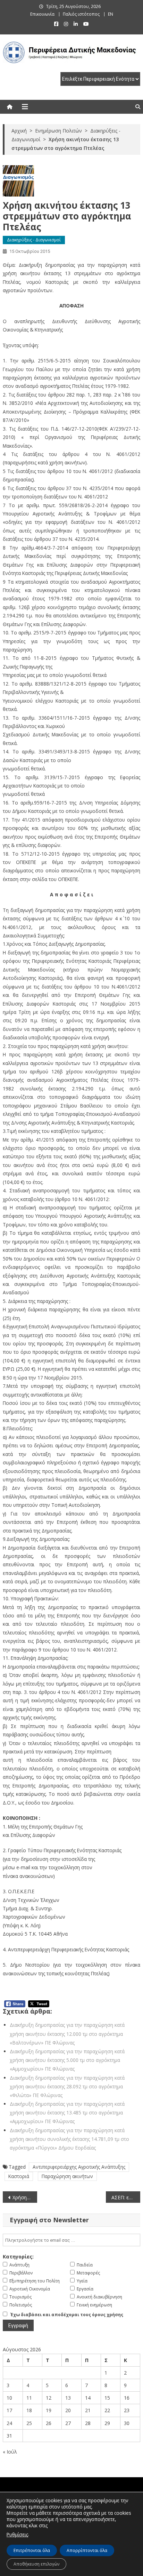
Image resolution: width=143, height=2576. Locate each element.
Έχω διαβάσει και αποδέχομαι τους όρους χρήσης (67, 2315)
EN (111, 14)
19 (49, 2410)
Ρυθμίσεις (17, 2534)
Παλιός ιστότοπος (81, 14)
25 (29, 2423)
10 (9, 2398)
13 (68, 2398)
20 (68, 2410)
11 (29, 2398)
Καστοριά (19, 2176)
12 (49, 2398)
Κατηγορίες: (18, 2257)
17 (9, 2410)
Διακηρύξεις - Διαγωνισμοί (34, 240)
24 (9, 2423)
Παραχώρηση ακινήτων (67, 2176)
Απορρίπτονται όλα (87, 2550)
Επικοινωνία (42, 14)
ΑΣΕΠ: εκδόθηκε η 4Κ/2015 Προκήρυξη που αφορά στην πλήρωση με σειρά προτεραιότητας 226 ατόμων (126, 2197)
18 (29, 2410)
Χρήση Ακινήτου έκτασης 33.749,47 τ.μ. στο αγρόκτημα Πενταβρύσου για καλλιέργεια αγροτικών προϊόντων (25, 2197)
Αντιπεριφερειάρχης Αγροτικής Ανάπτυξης (79, 2167)
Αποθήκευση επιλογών (36, 2564)
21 (88, 2410)
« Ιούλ (10, 2452)
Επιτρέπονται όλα (32, 2550)
